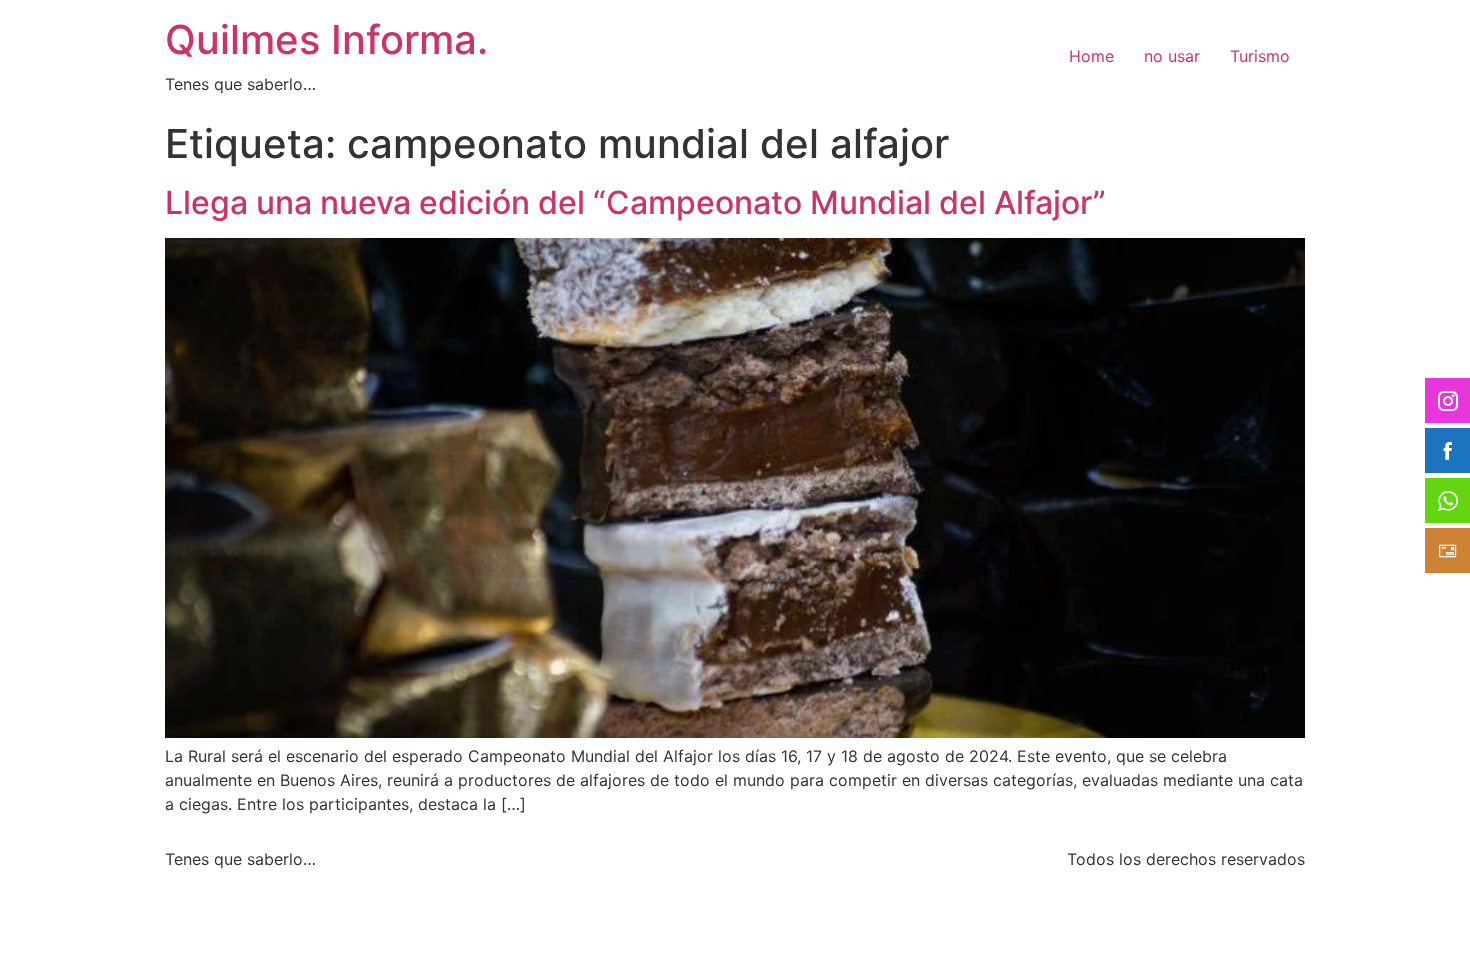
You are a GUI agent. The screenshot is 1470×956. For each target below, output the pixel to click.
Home (1091, 56)
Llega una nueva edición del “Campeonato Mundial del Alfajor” (635, 202)
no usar (1172, 56)
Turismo (1260, 56)
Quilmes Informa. (326, 39)
